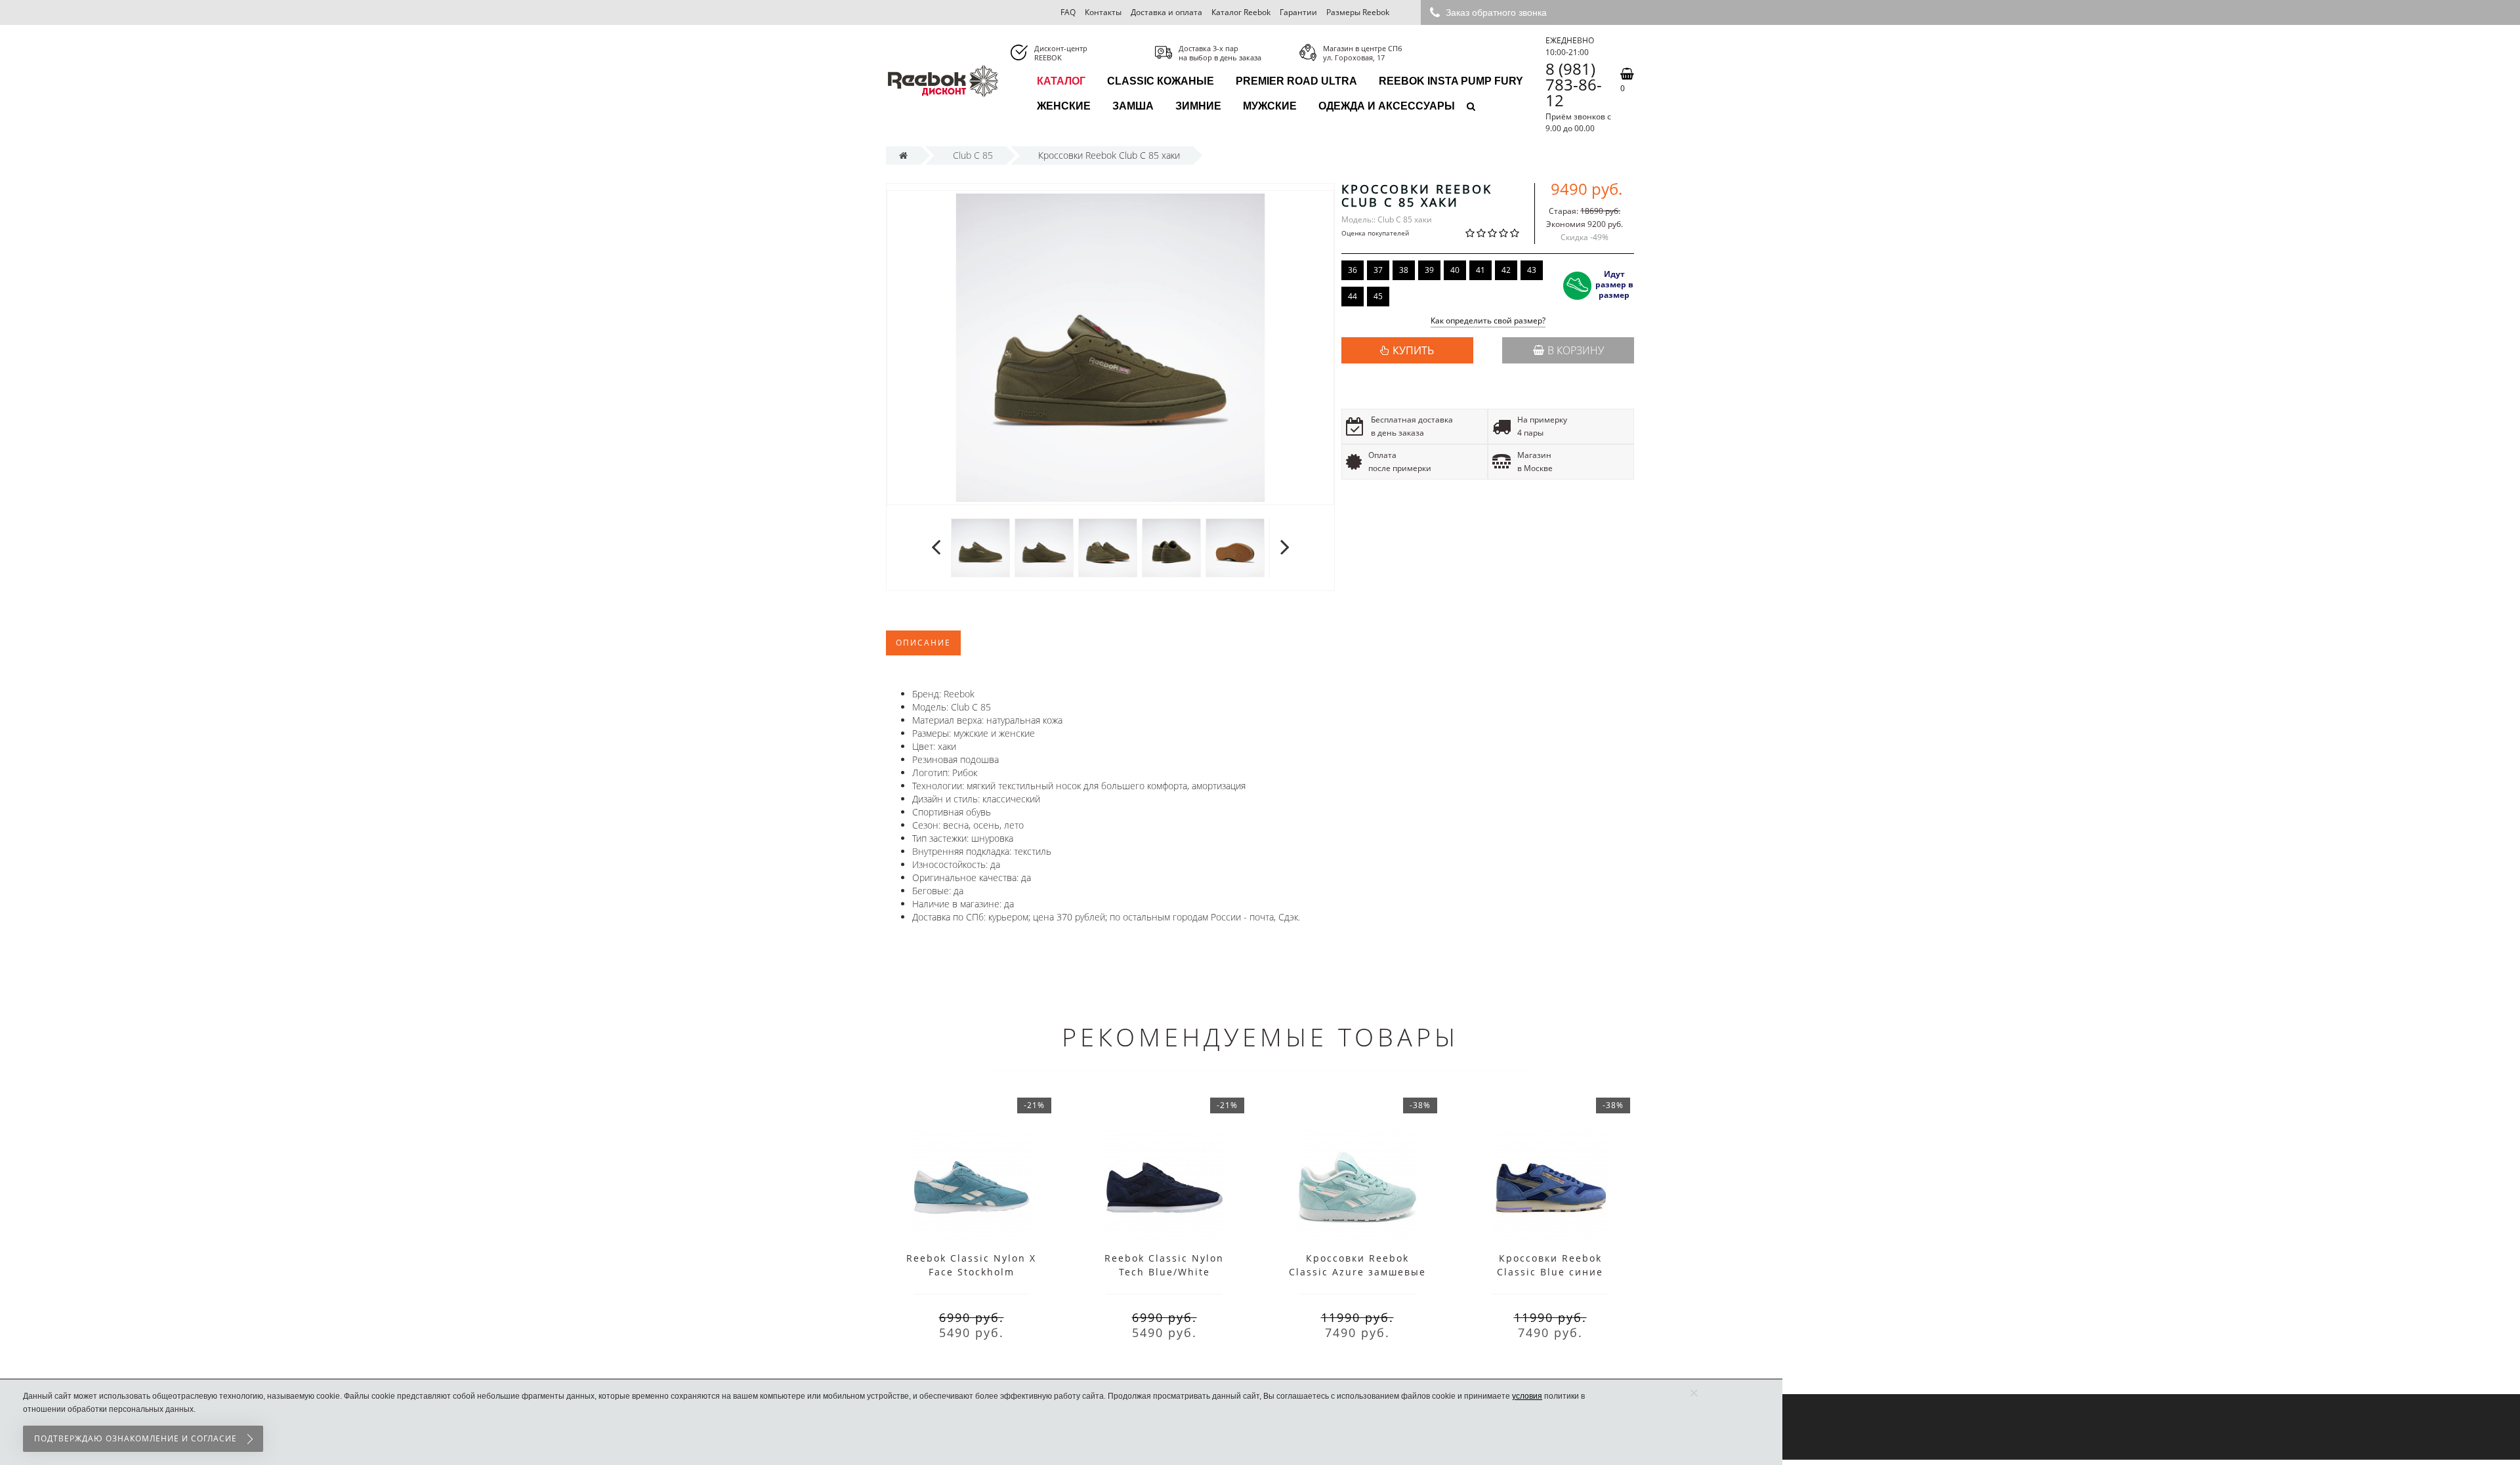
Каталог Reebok (1241, 12)
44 (1353, 296)
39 (1429, 270)
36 (1353, 270)
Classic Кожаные (1161, 81)
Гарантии (1298, 12)
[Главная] (903, 155)
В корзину (1576, 350)
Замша (1133, 106)
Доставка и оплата (1166, 12)
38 (1404, 270)
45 (1378, 296)
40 (1455, 270)
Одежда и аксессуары (1387, 106)
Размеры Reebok (1358, 12)
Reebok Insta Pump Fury (1451, 81)
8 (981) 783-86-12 (1574, 85)
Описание (923, 643)
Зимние (1198, 106)
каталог (1061, 81)
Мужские (1270, 106)
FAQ (1068, 12)
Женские (1064, 106)
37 (1378, 270)
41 (1480, 270)
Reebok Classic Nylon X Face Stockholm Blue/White (971, 1272)
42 (1506, 270)
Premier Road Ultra (1296, 81)
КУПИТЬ (1413, 350)
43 (1532, 270)
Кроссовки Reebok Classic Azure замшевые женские (1357, 1272)
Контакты (1103, 12)
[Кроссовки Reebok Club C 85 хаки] (980, 547)
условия (1527, 1396)
